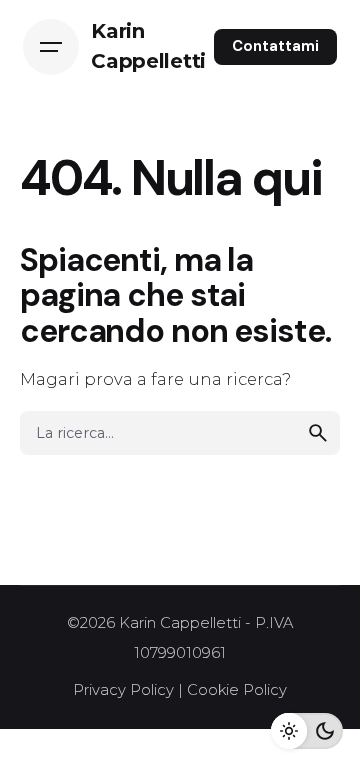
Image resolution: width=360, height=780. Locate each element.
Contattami (275, 46)
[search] (318, 433)
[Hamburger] (51, 47)
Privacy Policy (123, 690)
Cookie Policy (237, 690)
